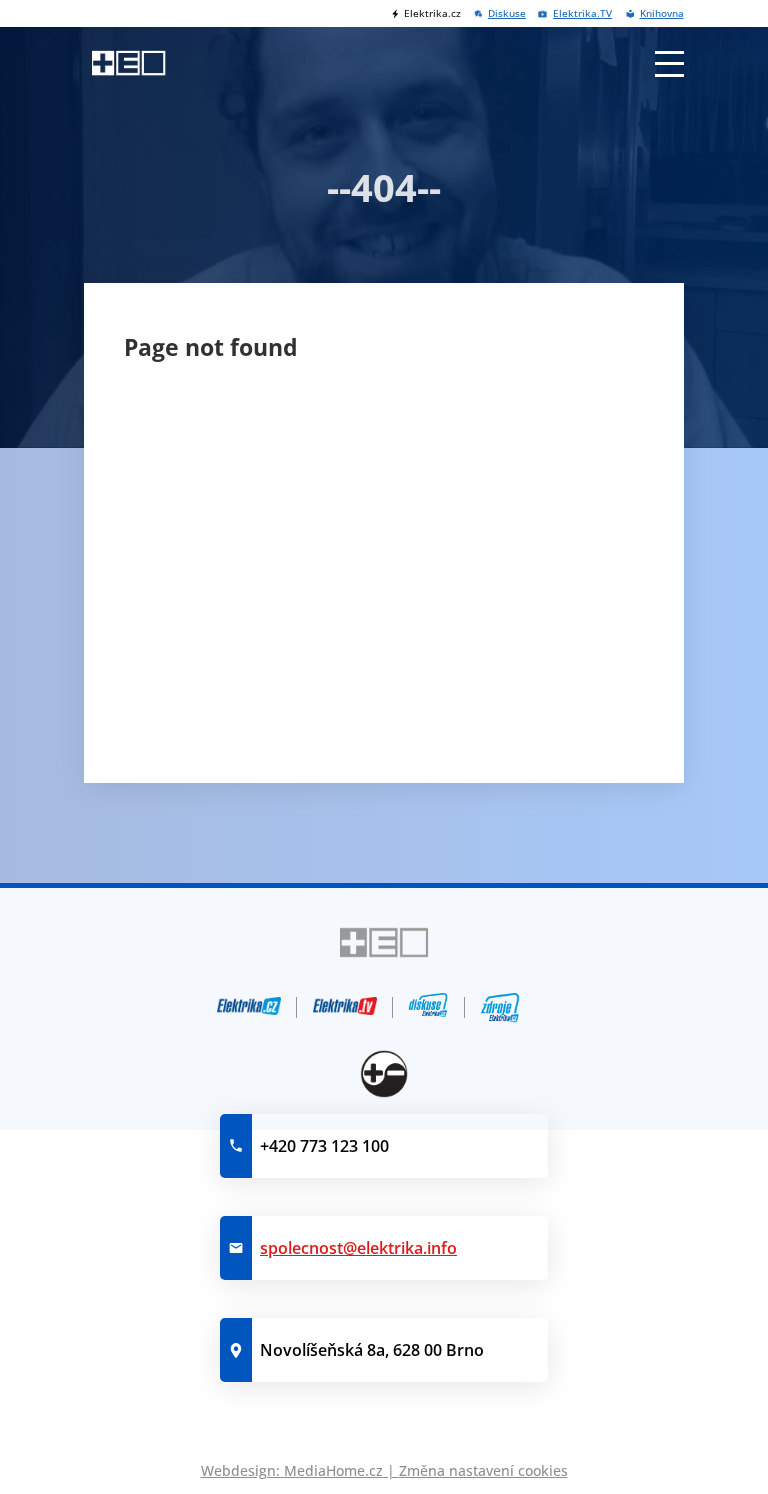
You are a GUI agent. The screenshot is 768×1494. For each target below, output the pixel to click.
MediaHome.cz (333, 1470)
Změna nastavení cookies (483, 1470)
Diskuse (507, 13)
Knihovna (661, 13)
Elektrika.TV (582, 13)
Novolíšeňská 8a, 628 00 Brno (372, 1350)
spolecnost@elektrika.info (358, 1248)
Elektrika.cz (432, 13)
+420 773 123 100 (324, 1146)
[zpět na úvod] (128, 63)
